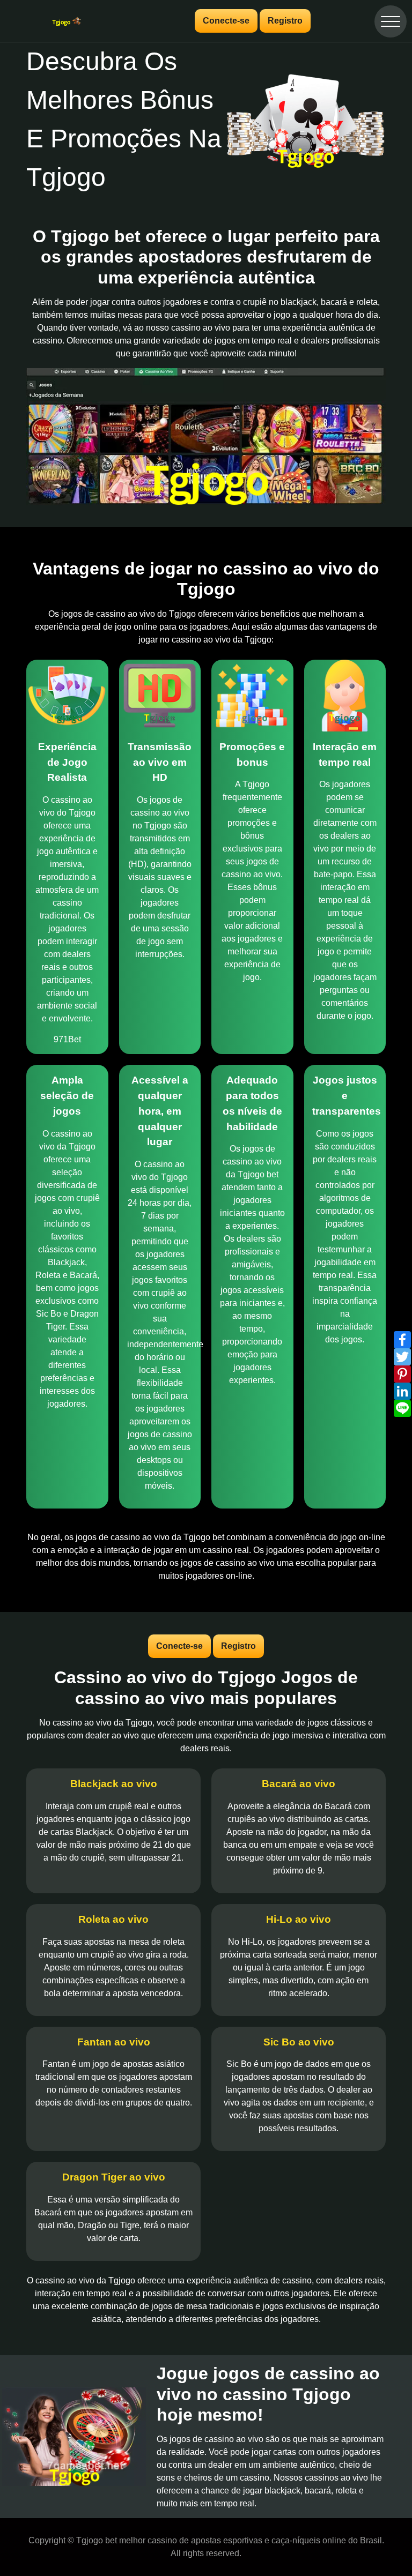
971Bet (67, 1039)
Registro (285, 21)
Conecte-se (226, 21)
